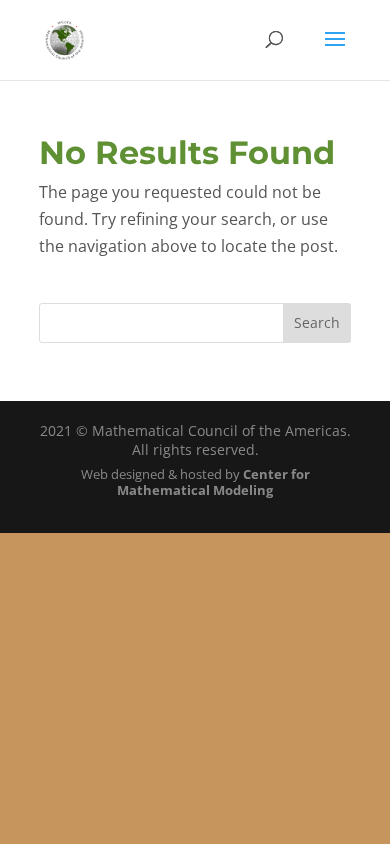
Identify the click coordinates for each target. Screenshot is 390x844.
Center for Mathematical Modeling (213, 482)
